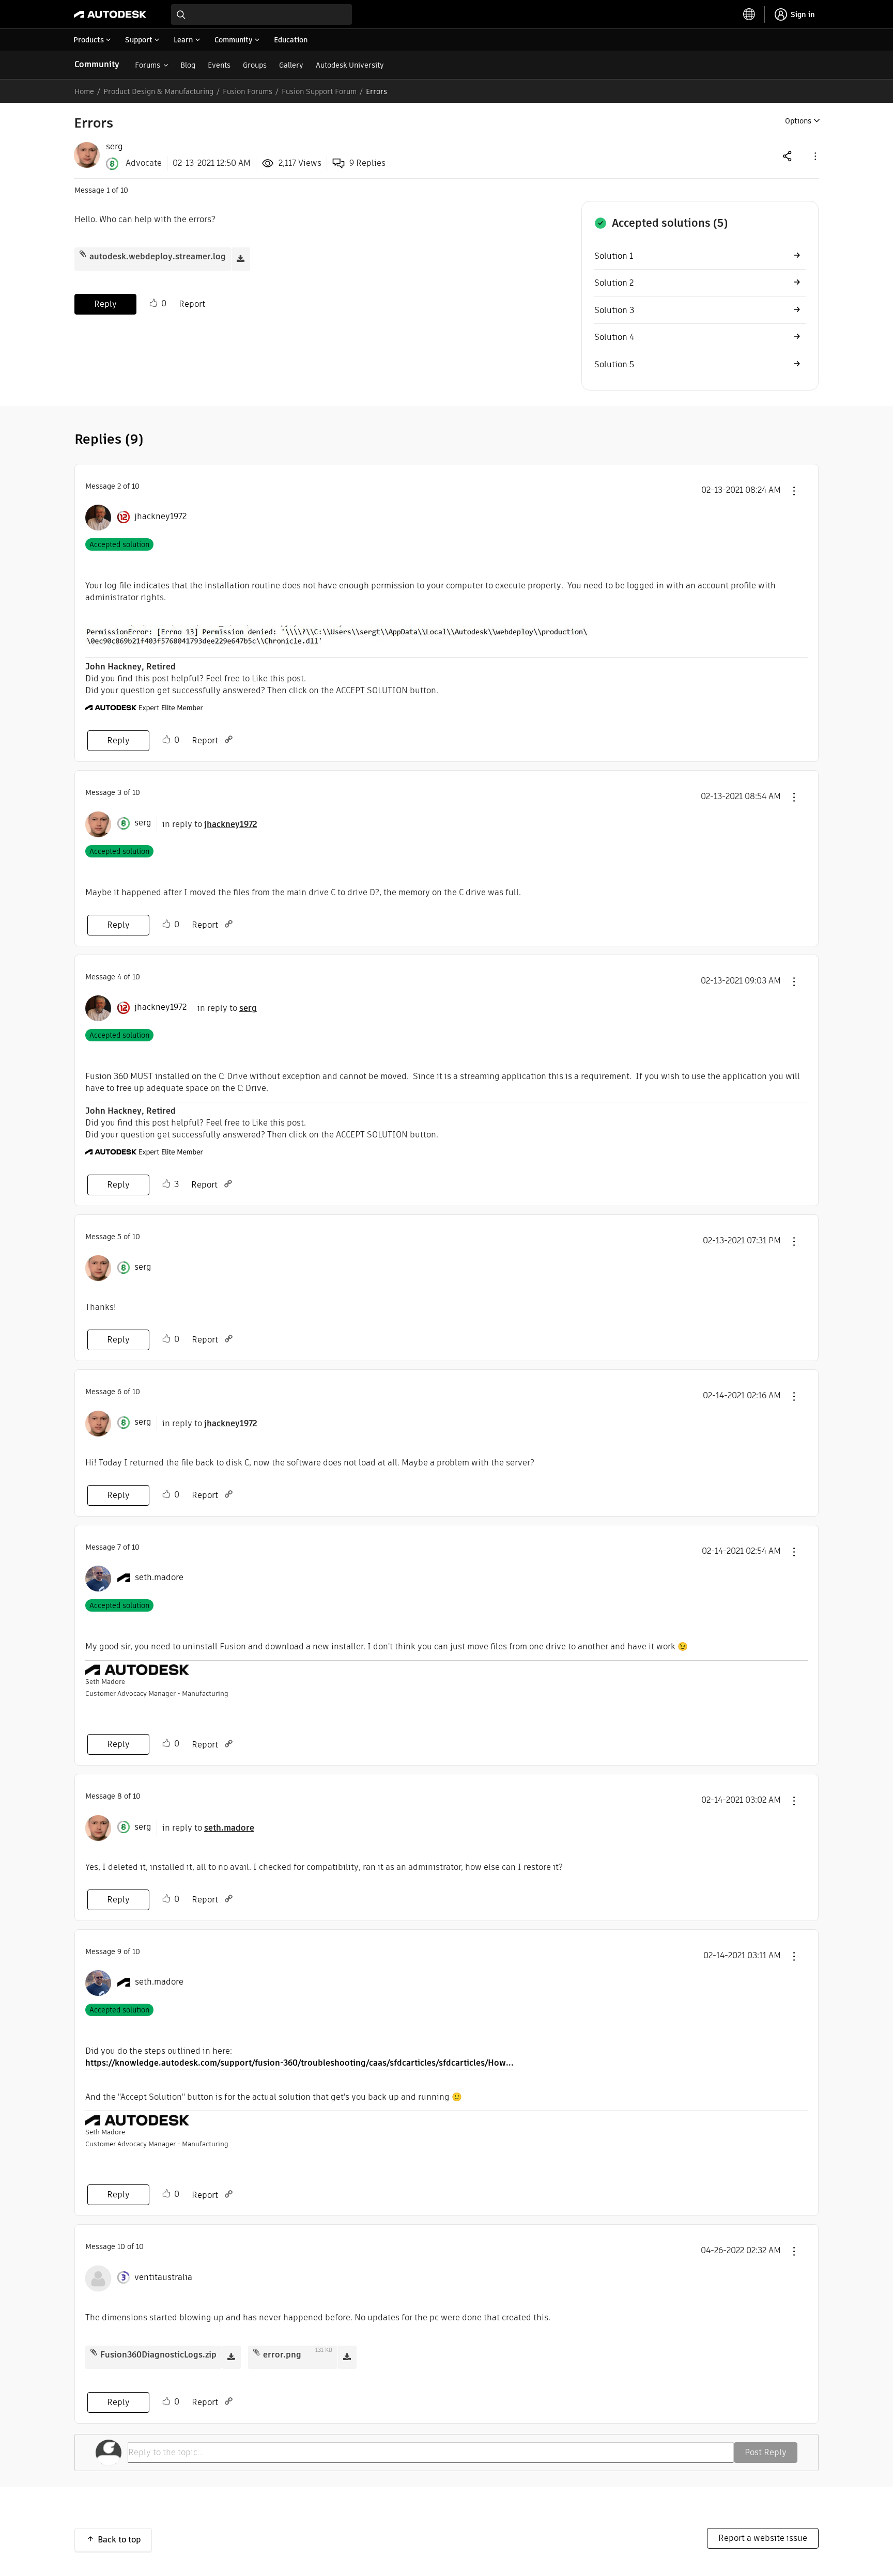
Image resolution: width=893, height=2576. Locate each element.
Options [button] (798, 121)
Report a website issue (763, 2538)
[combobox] (261, 14)
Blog (188, 65)
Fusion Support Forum (319, 91)
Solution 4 (614, 337)
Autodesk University (350, 65)
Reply (105, 304)
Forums (148, 65)
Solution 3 (614, 310)
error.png (282, 2355)
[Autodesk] (110, 14)
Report (192, 304)
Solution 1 (614, 256)
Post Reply (766, 2452)
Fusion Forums (248, 91)
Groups (255, 65)
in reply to (210, 824)
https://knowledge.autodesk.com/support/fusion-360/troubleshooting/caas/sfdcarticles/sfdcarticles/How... (299, 2063)
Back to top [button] (119, 2540)
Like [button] (153, 303)
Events (219, 65)
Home (84, 91)
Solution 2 (614, 283)
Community (97, 64)
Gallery (291, 65)
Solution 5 (614, 364)
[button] (814, 156)
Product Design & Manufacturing (158, 91)
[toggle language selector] (749, 14)
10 (121, 2246)
